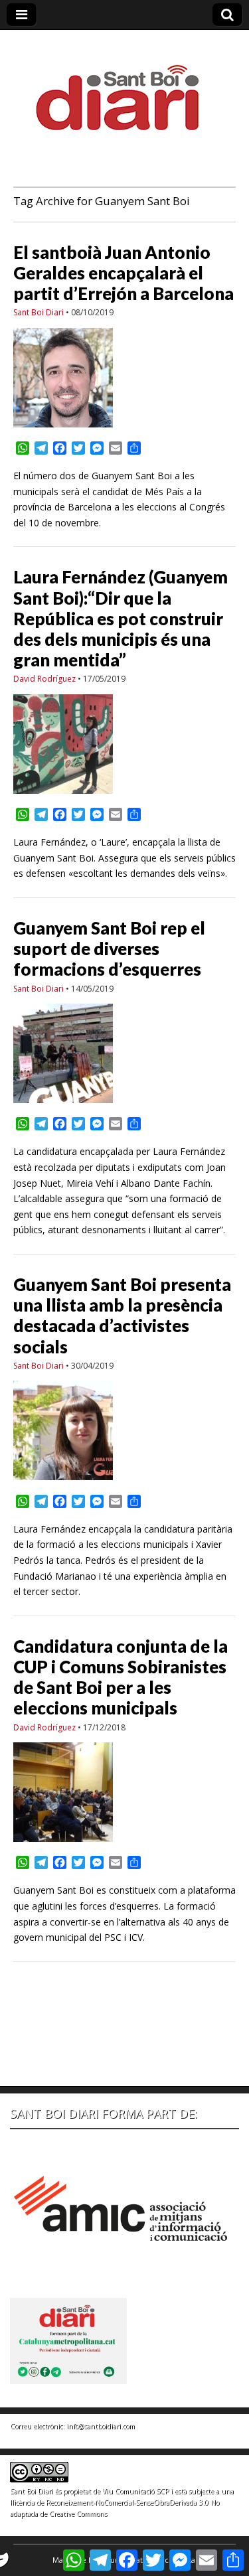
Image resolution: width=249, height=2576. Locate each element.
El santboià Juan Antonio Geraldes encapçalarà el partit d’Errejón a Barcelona (124, 273)
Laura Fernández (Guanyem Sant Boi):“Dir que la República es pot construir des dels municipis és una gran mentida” (121, 618)
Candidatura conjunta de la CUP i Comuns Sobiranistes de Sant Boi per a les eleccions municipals (121, 1677)
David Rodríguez (44, 679)
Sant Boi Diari (39, 312)
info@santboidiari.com (101, 2426)
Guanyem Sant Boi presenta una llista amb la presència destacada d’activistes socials (122, 1316)
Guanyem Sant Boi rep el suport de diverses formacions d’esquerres (109, 948)
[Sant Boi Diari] (125, 89)
